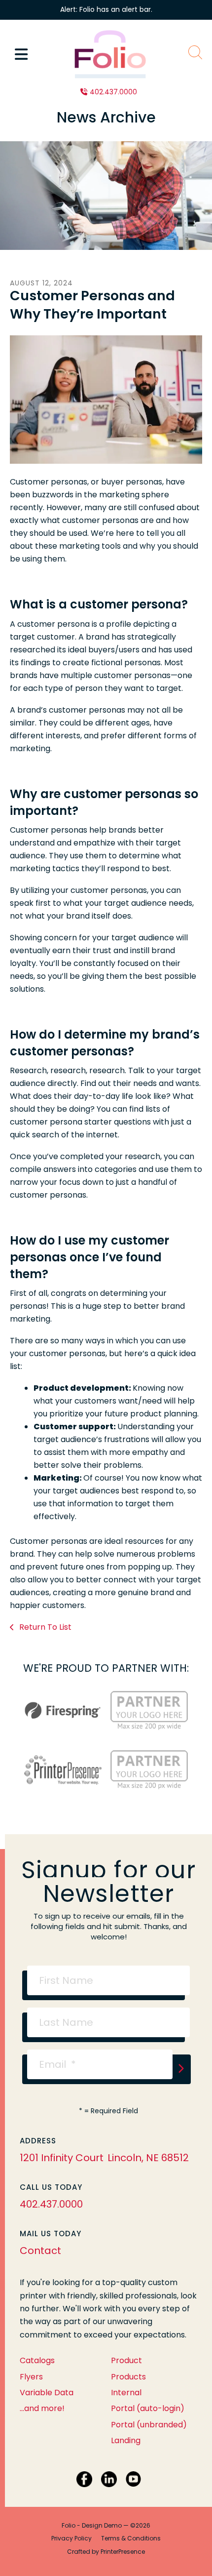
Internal (126, 2393)
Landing (126, 2440)
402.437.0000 (113, 92)
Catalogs (37, 2360)
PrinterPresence (123, 2552)
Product (126, 2360)
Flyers (31, 2377)
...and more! (42, 2408)
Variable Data (47, 2393)
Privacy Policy (71, 2538)
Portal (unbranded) (149, 2425)
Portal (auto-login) (148, 2408)
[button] (21, 54)
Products (128, 2377)
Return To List (44, 1627)
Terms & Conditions (131, 2538)
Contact (40, 2251)
